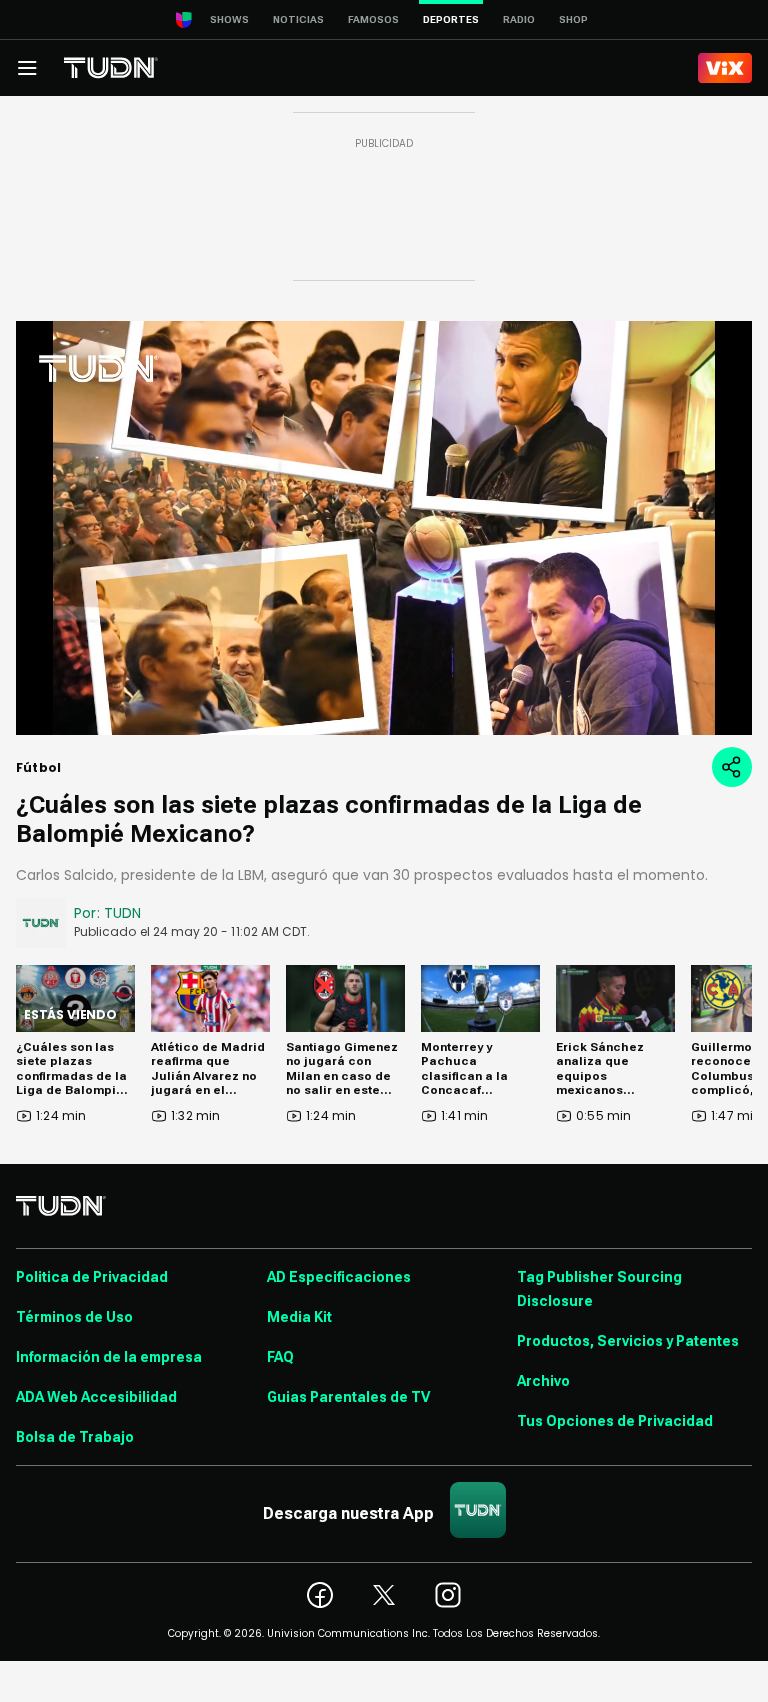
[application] (384, 528)
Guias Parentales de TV (348, 1397)
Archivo (543, 1381)
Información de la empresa (109, 1357)
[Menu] (27, 68)
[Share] (732, 767)
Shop (573, 19)
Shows (229, 19)
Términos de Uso (74, 1317)
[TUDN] (111, 68)
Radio (519, 19)
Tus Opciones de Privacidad (615, 1421)
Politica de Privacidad (92, 1277)
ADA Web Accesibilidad (96, 1397)
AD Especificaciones (339, 1277)
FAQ (280, 1357)
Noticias (298, 19)
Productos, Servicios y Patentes (628, 1341)
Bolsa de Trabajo (75, 1437)
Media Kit (299, 1317)
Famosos (373, 19)
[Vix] (725, 68)
